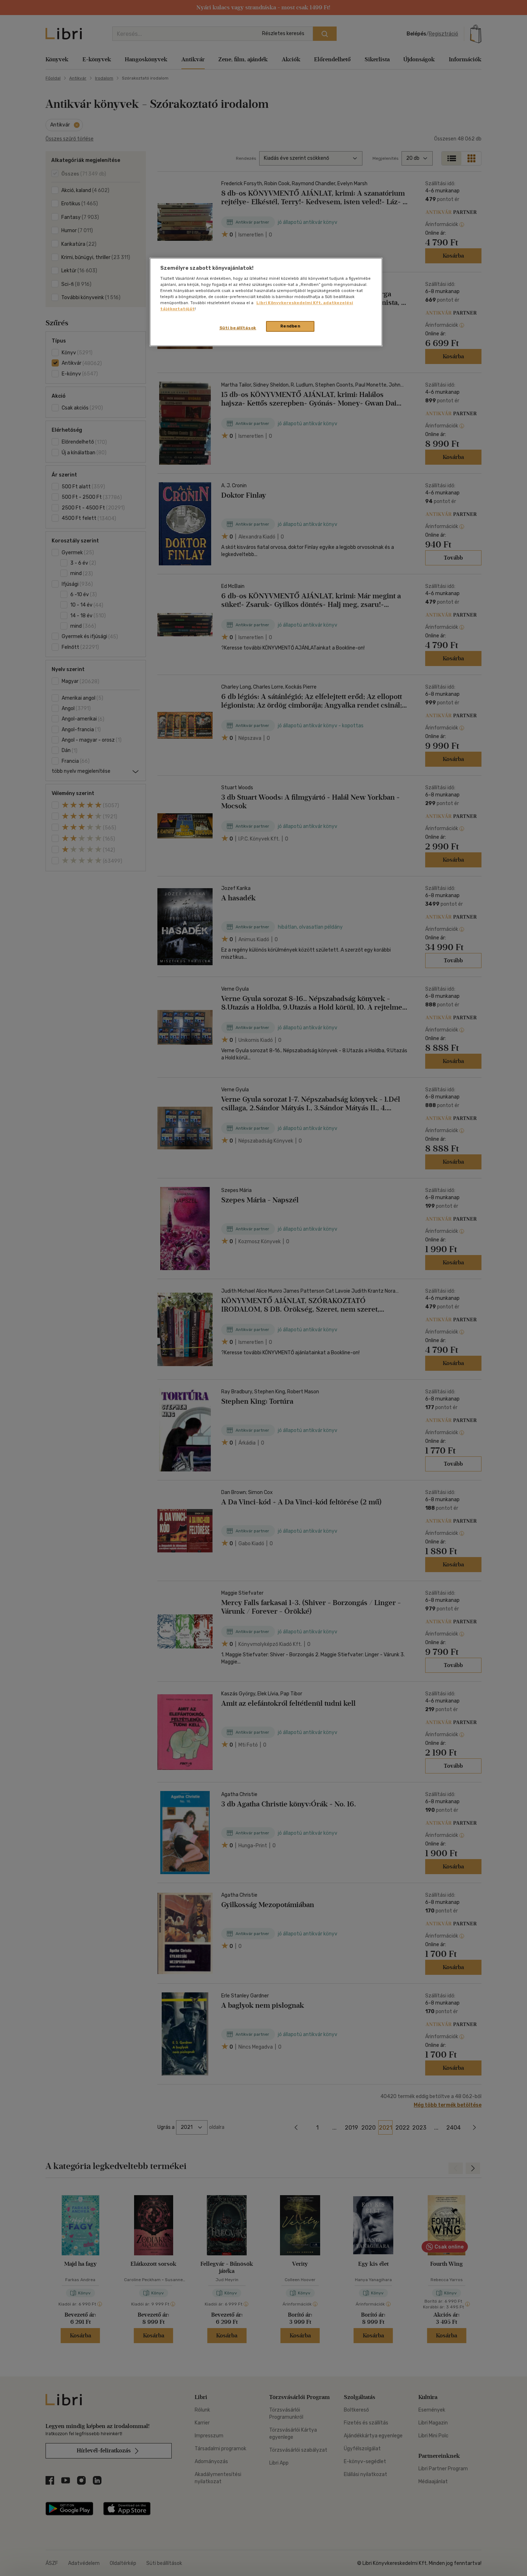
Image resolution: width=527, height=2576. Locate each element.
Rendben (290, 326)
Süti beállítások (238, 328)
